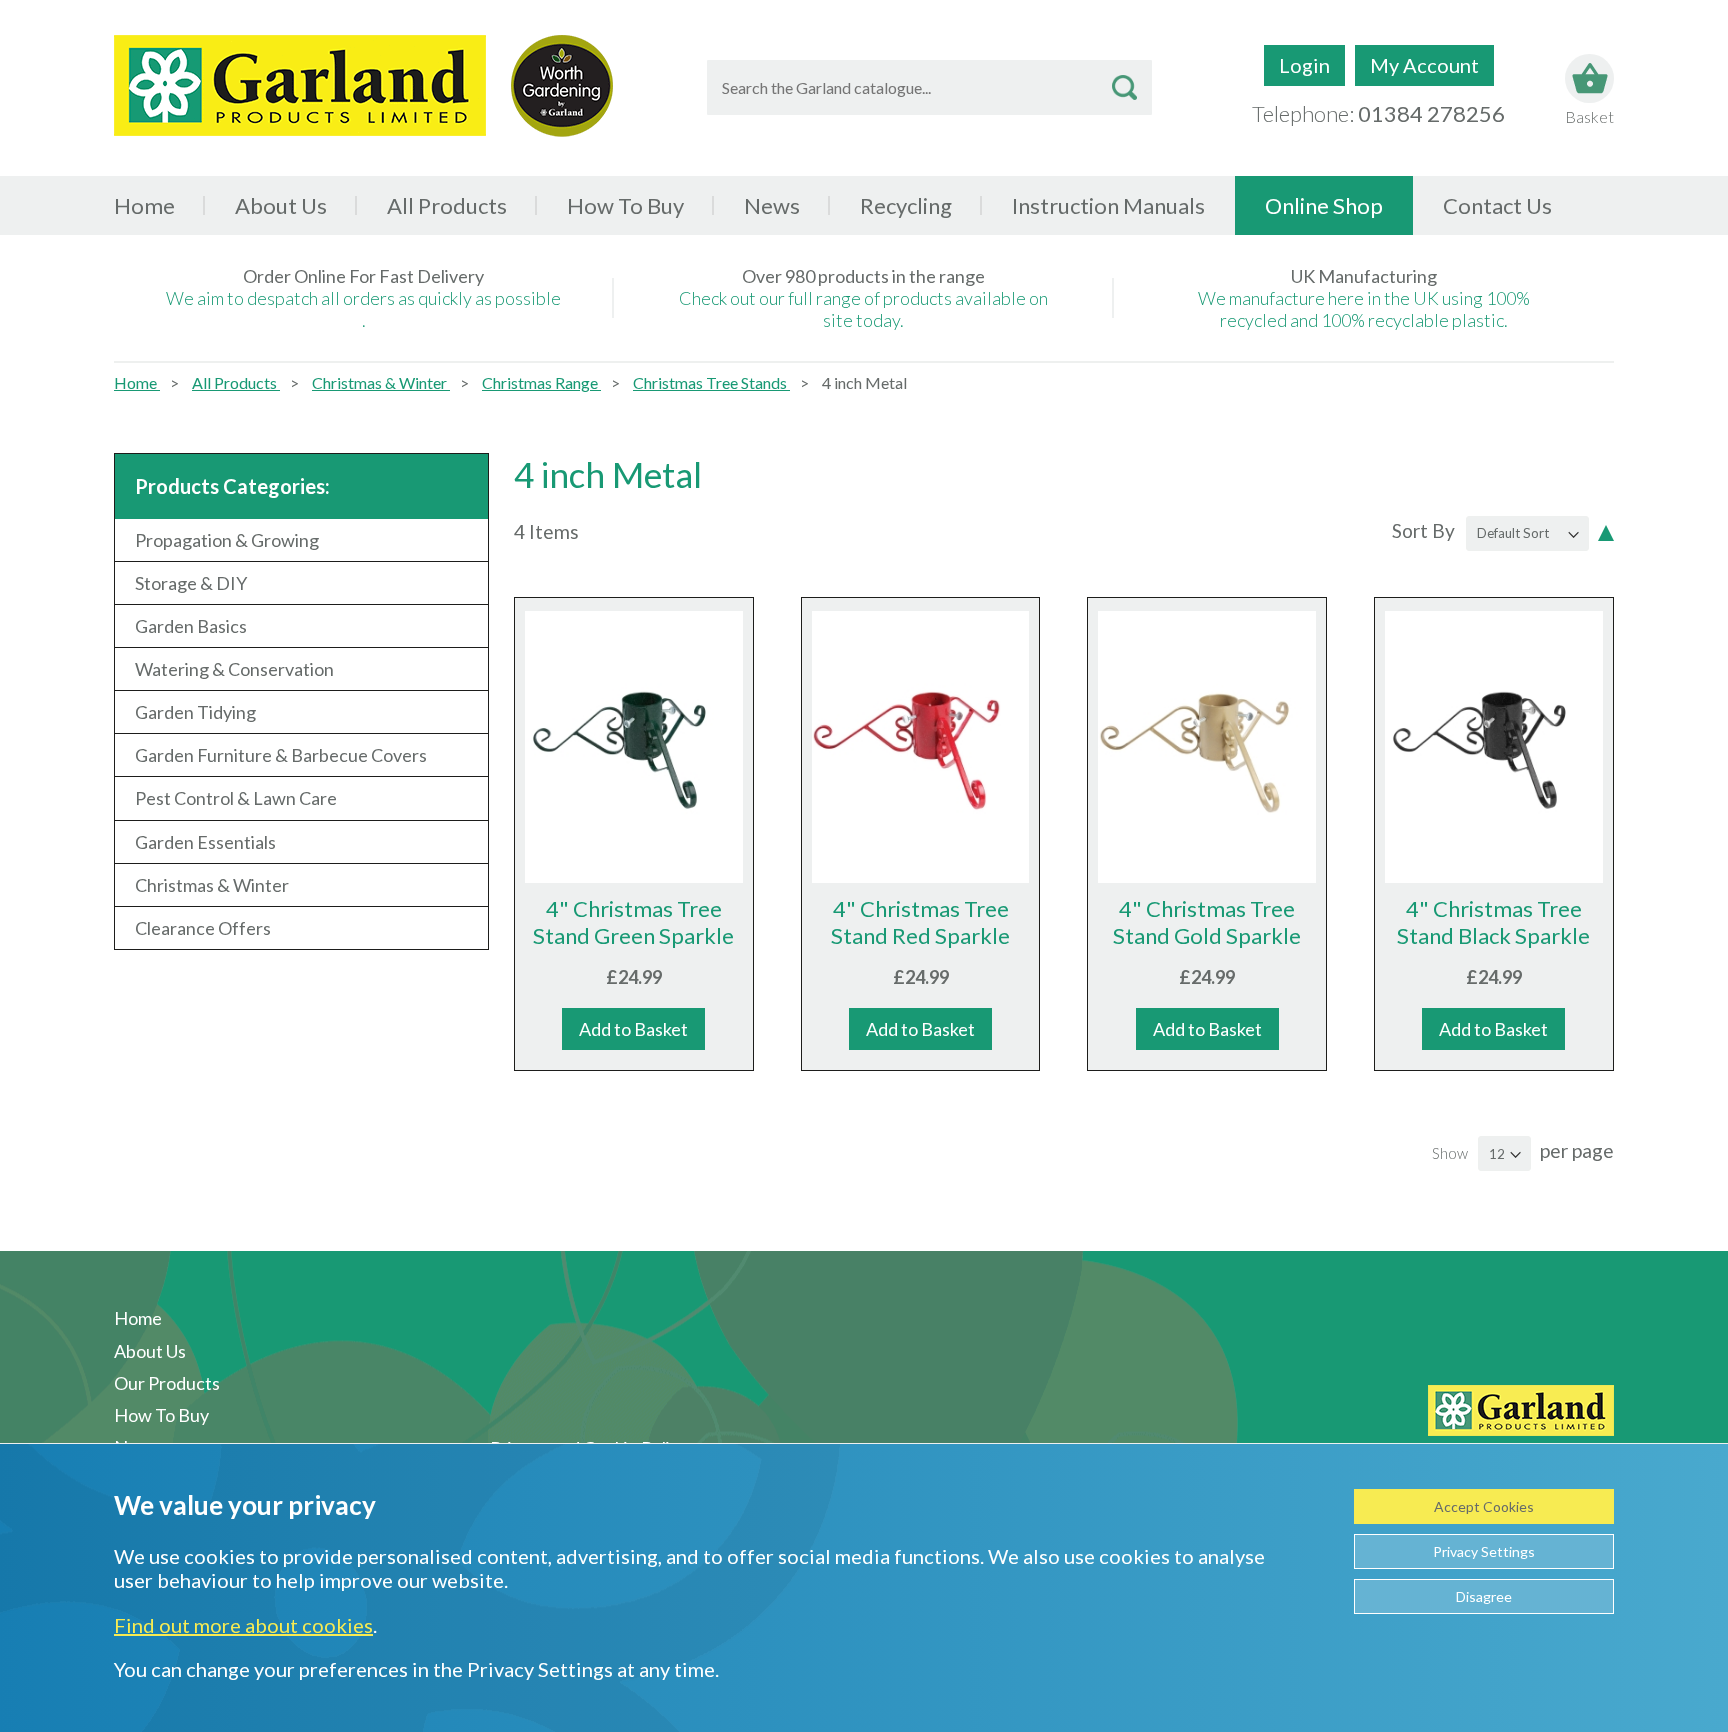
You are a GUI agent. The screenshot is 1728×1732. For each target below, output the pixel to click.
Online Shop (1324, 205)
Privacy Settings (1484, 1551)
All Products (236, 382)
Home (144, 205)
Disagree (1484, 1596)
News (772, 205)
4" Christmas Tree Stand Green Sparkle (633, 922)
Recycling (906, 205)
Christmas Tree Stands (711, 382)
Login (1304, 65)
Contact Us (1497, 205)
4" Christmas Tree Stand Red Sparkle (920, 922)
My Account (1424, 65)
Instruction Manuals (1108, 205)
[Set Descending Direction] (1606, 531)
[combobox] (929, 87)
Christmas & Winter (381, 382)
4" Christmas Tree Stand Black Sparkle (1493, 922)
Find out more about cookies (243, 1625)
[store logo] (300, 85)
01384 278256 (1431, 113)
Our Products (167, 1383)
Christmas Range (541, 382)
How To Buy (625, 205)
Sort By (1423, 530)
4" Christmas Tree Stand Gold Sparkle (1207, 922)
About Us (281, 205)
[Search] (1124, 87)
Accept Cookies (1484, 1506)
